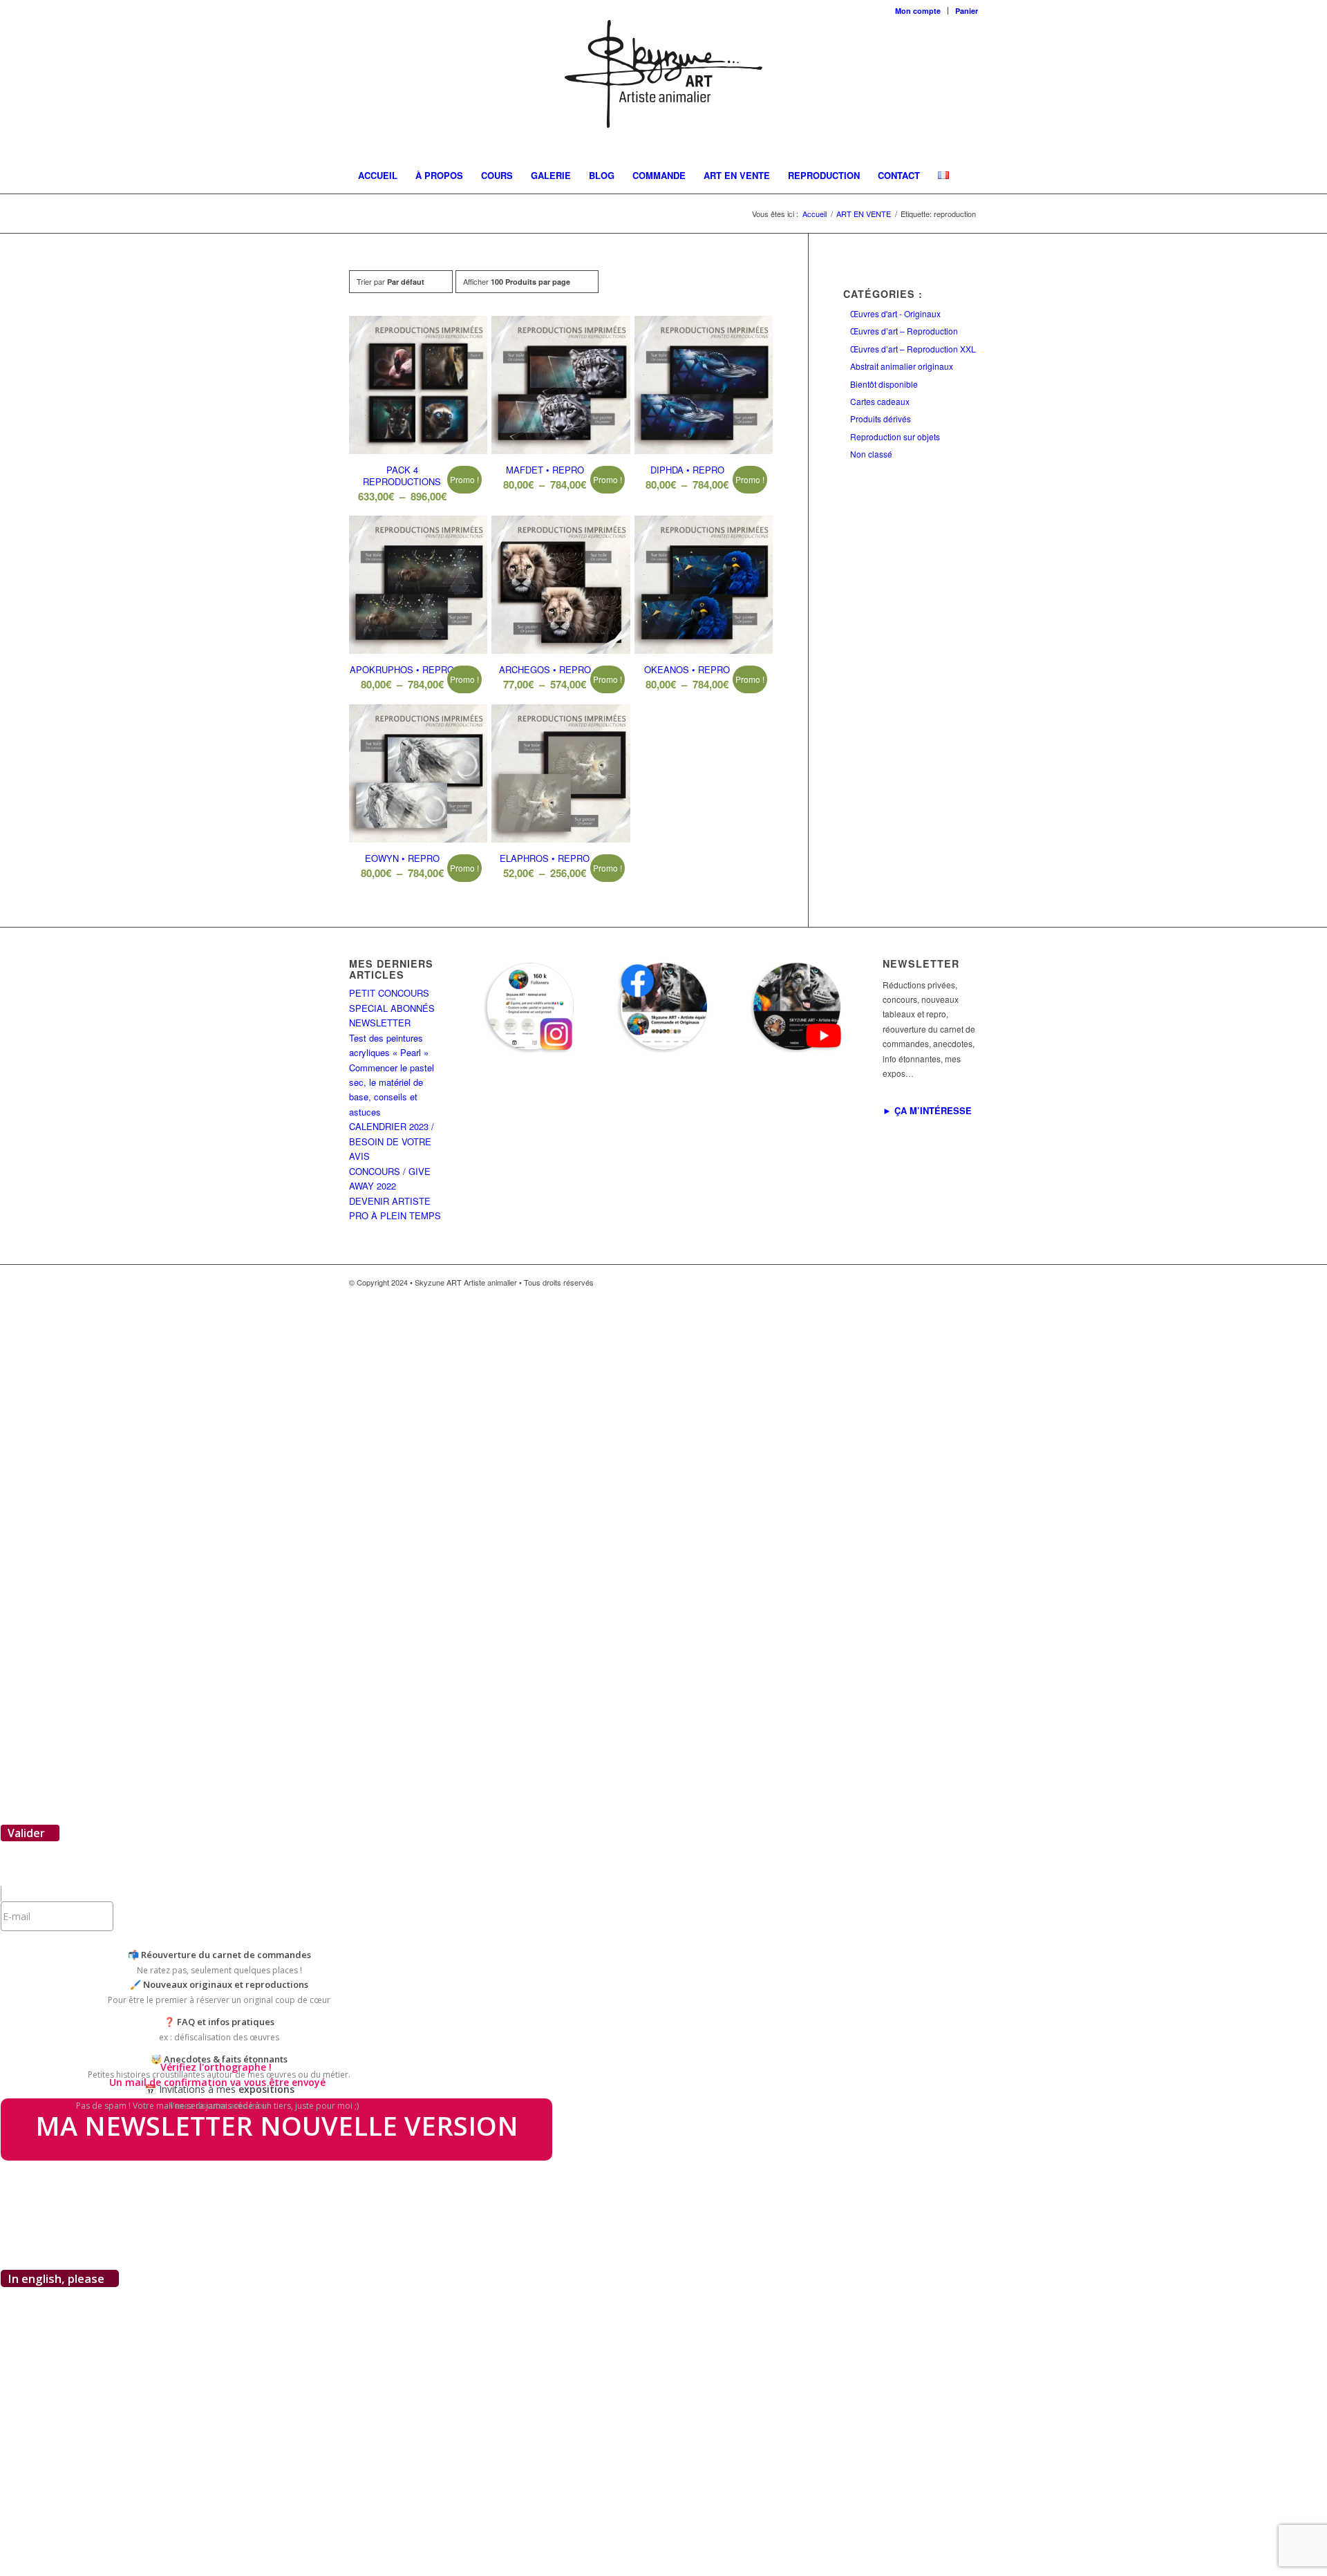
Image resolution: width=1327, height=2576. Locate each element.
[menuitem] (918, 11)
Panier (967, 11)
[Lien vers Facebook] (905, 1282)
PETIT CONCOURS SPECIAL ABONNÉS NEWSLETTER (392, 1008)
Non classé (871, 454)
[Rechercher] (959, 210)
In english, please (56, 2278)
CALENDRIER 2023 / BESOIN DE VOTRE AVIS (392, 1141)
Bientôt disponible (884, 384)
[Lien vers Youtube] (968, 1282)
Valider (26, 1833)
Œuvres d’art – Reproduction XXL (913, 349)
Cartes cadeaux (880, 401)
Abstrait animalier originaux (902, 366)
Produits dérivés (881, 419)
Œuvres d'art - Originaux (895, 313)
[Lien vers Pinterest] (947, 1282)
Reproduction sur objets (895, 436)
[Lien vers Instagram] (926, 1282)
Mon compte (918, 11)
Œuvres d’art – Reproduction (904, 331)
